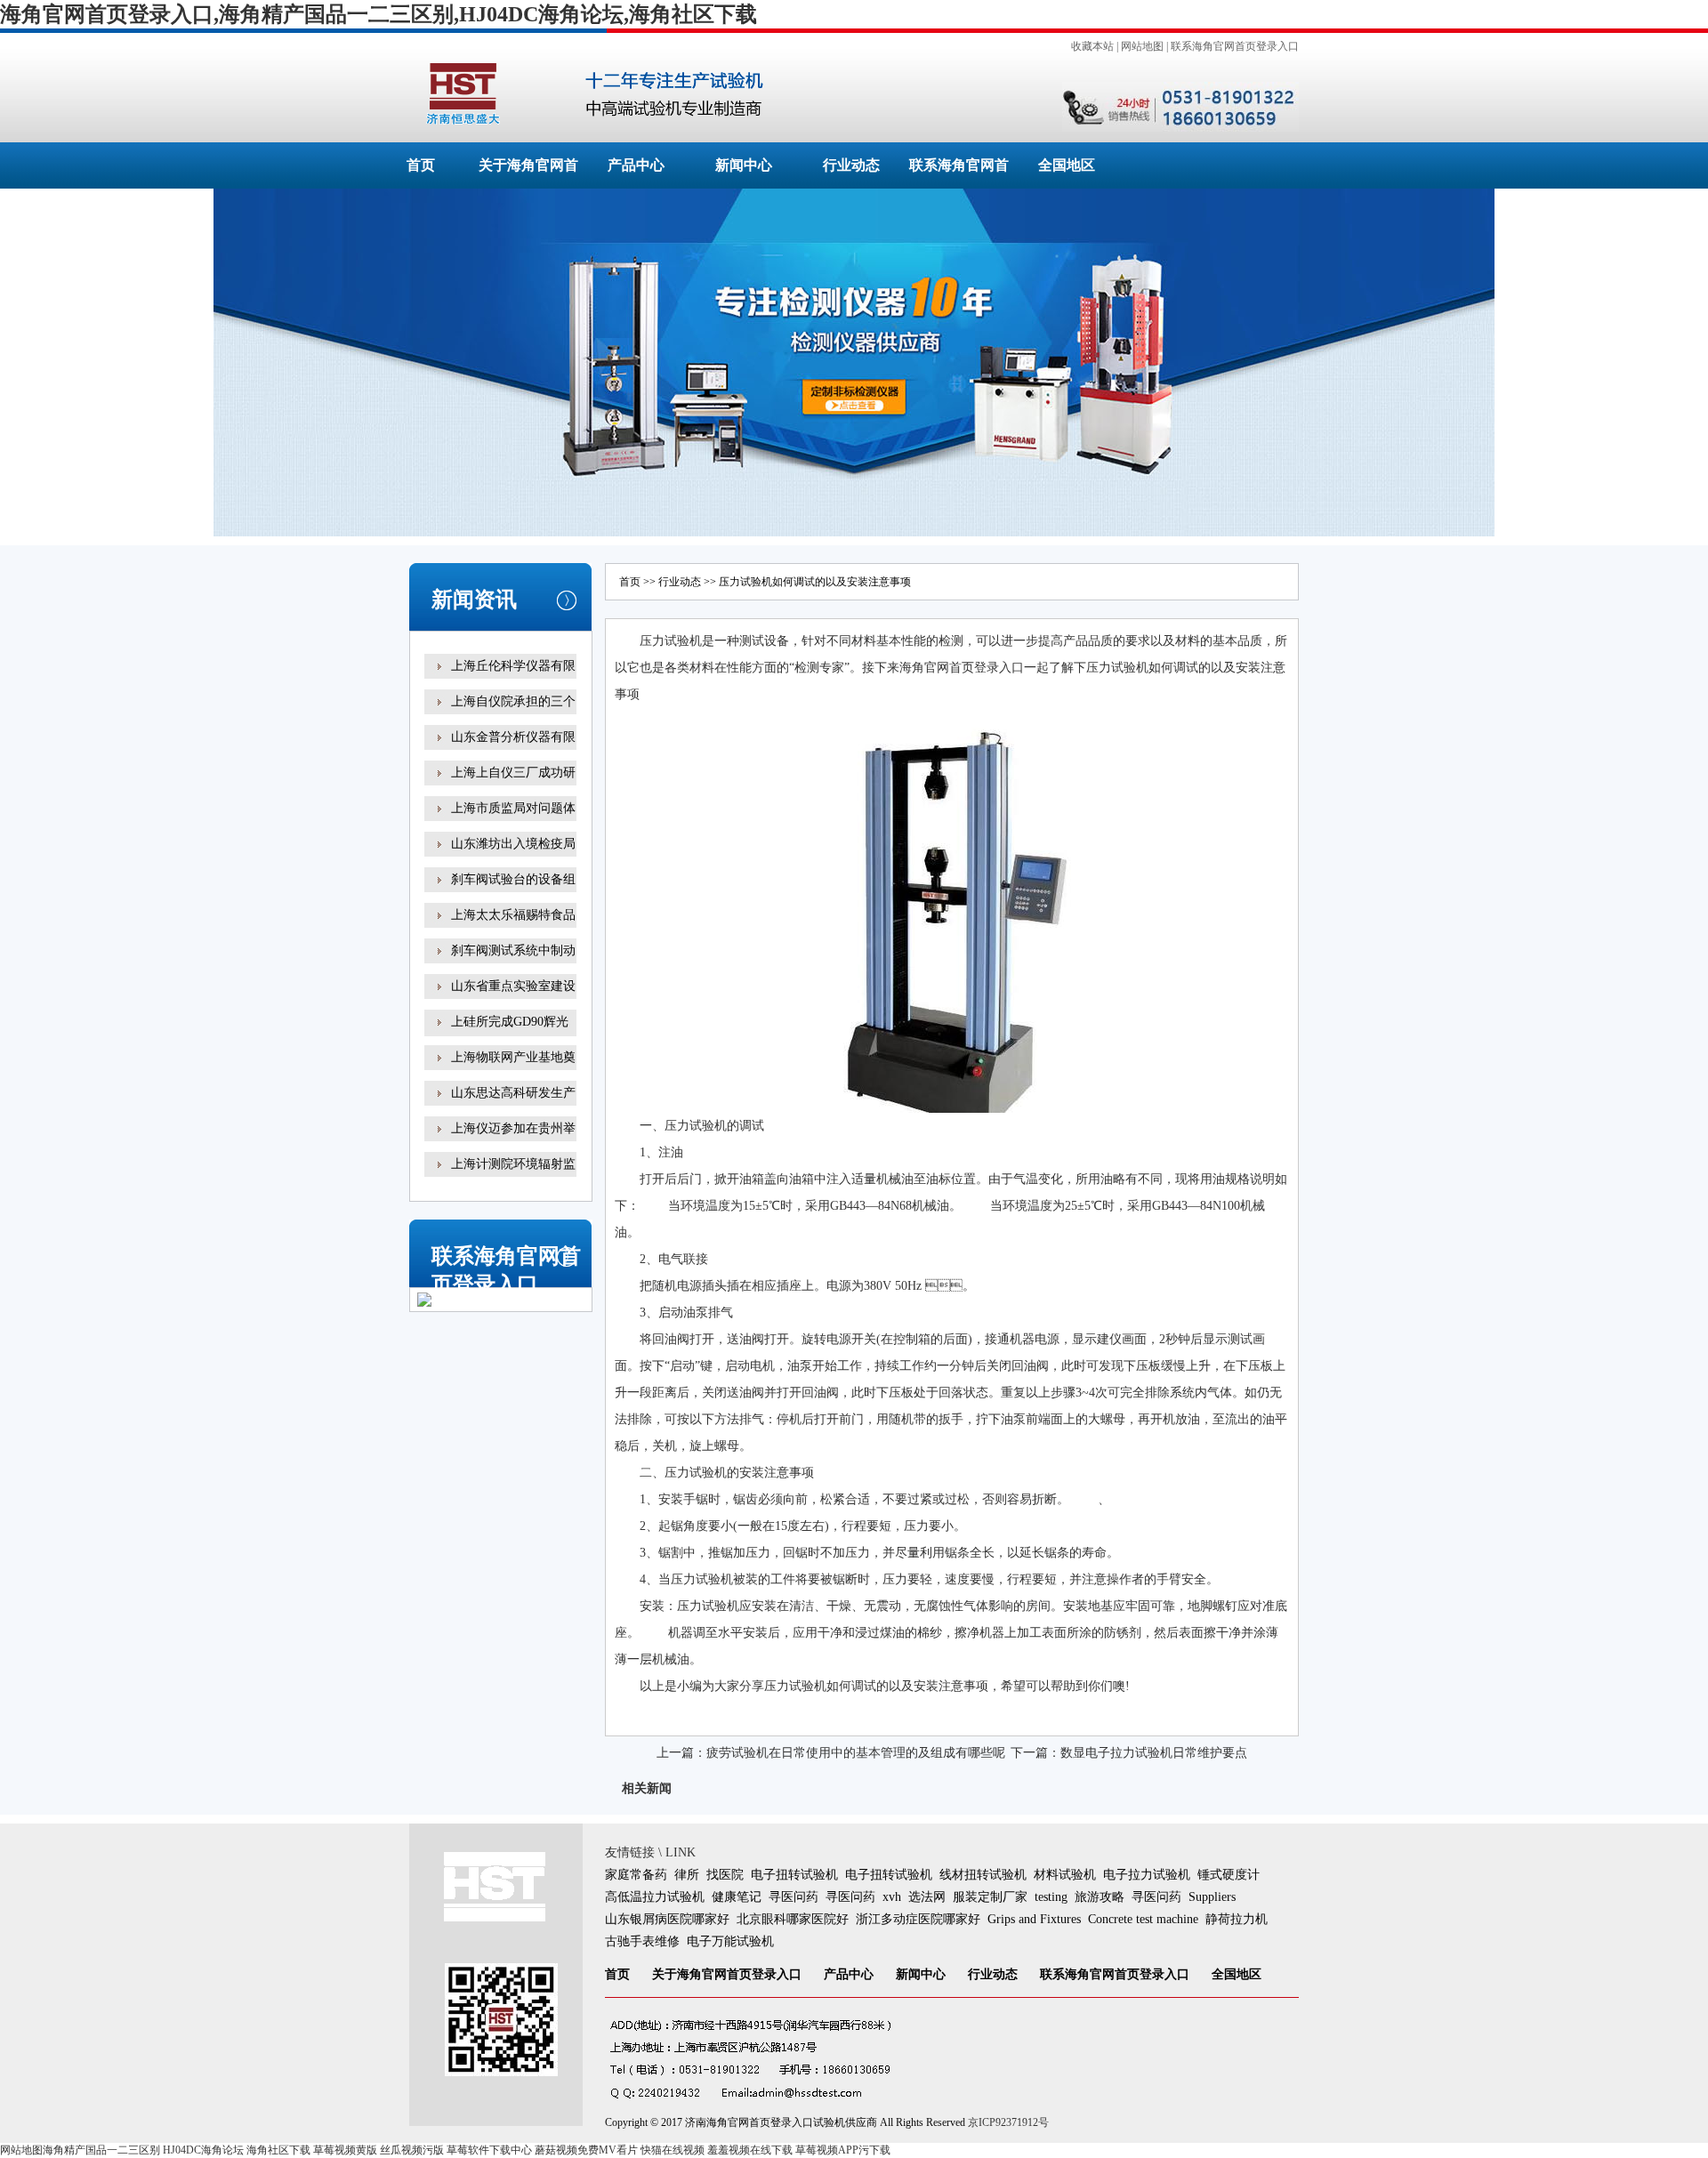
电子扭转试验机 (794, 1875)
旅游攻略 (1100, 1897)
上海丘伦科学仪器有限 (513, 666)
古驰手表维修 (642, 1941)
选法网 (927, 1897)
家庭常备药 (636, 1875)
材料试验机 (1065, 1875)
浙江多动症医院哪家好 (918, 1919)
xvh (892, 1897)
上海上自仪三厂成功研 (513, 773)
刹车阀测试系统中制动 (513, 950)
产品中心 (636, 165)
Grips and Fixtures (1034, 1919)
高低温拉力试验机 (655, 1897)
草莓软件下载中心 (489, 2150)
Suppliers (1212, 1897)
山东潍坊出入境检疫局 (513, 844)
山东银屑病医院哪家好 (667, 1919)
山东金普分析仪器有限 (513, 737)
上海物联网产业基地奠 (513, 1057)
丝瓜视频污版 (412, 2150)
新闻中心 (744, 165)
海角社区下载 (278, 2150)
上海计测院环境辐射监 (513, 1164)
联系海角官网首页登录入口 (1235, 46)
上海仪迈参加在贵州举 (513, 1128)
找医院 (725, 1875)
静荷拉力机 (1237, 1919)
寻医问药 (794, 1897)
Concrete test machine (1143, 1919)
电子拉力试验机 (1147, 1875)
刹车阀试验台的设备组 (513, 879)
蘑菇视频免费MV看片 (586, 2150)
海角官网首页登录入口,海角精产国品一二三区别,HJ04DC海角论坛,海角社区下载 (379, 14)
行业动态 (851, 165)
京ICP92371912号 (1008, 2122)
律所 (687, 1875)
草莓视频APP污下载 (843, 2150)
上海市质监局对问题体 (513, 808)
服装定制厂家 (990, 1897)
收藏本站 (1092, 46)
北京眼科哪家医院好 (793, 1919)
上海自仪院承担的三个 (513, 701)
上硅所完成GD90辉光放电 (510, 1034)
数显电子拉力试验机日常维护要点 (1154, 1753)
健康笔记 (737, 1897)
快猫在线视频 (673, 2150)
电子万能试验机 (730, 1941)
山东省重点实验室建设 (513, 986)
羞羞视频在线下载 (750, 2150)
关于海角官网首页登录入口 (727, 1974)
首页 (421, 165)
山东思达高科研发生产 (513, 1093)
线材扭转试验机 (983, 1875)
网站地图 (1142, 46)
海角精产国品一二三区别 (101, 2150)
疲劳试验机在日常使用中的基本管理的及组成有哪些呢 (856, 1753)
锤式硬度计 (1229, 1875)
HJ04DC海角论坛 (203, 2150)
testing (1051, 1897)
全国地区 (1067, 165)
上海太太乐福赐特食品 (513, 915)
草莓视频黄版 (345, 2150)
